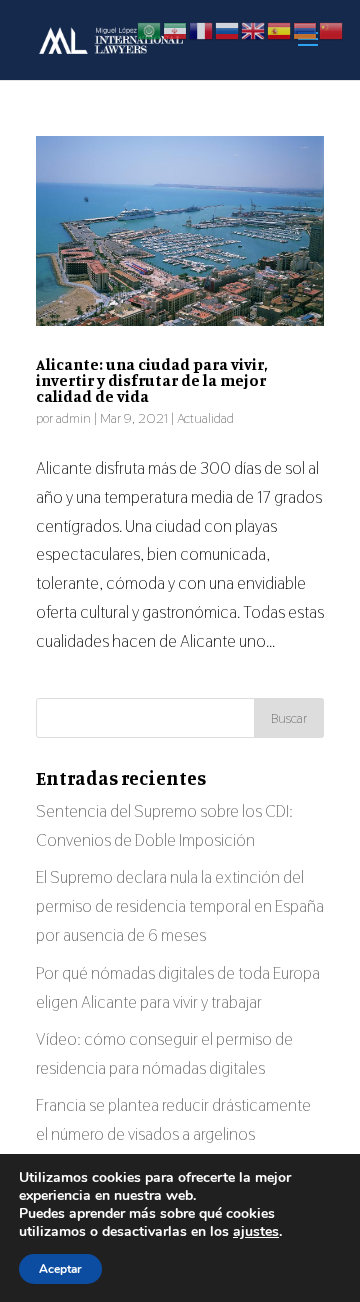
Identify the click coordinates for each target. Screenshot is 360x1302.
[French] (202, 29)
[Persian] (176, 29)
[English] (254, 29)
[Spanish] (280, 29)
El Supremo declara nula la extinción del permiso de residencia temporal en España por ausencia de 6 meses (180, 906)
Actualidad (205, 418)
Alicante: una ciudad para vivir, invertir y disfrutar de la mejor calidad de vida (151, 380)
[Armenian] (306, 29)
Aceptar (60, 1269)
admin (73, 418)
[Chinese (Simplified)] (332, 29)
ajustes (256, 1232)
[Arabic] (150, 29)
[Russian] (228, 29)
